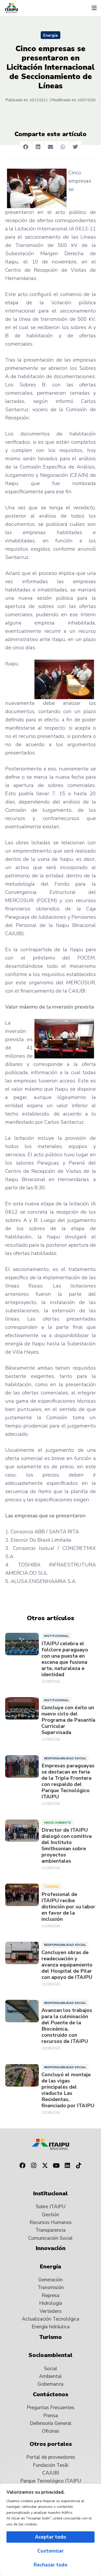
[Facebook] (22, 2166)
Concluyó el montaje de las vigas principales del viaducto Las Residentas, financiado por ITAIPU (68, 2090)
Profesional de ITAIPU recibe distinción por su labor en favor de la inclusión (68, 1907)
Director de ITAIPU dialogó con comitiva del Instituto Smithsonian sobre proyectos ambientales (67, 1846)
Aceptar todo (51, 2537)
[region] (51, 2530)
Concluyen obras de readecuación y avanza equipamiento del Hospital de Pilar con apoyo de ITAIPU (67, 1965)
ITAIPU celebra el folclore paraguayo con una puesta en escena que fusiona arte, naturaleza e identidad (65, 1659)
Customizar (51, 2551)
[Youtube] (56, 2166)
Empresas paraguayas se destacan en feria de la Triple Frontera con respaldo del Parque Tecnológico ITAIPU (68, 1781)
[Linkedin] (68, 2166)
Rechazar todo (51, 2565)
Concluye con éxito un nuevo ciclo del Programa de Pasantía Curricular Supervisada (68, 1720)
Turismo (51, 1887)
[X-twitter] (45, 2166)
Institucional (56, 1636)
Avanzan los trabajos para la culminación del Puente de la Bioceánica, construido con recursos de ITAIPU (67, 2026)
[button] (94, 8)
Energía (51, 35)
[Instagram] (34, 2166)
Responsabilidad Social (65, 1758)
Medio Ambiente (57, 1823)
